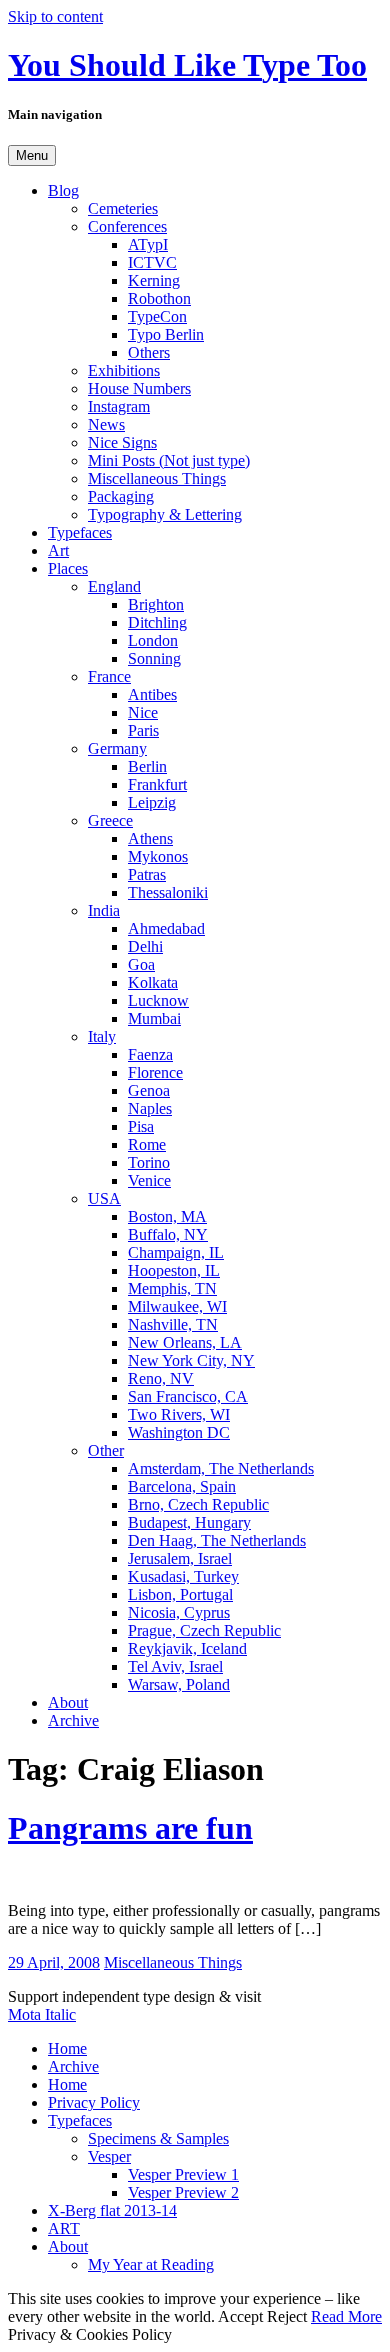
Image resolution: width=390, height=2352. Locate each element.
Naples (150, 1108)
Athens (150, 838)
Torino (149, 1162)
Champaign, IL (176, 1252)
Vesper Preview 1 (183, 2174)
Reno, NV (161, 1378)
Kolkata (153, 982)
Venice (149, 1180)
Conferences (127, 226)
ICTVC (152, 262)
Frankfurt (157, 784)
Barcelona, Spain (182, 1486)
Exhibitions (124, 370)
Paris (143, 730)
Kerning (154, 280)
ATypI (148, 244)
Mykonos (158, 856)
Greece (110, 820)
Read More (346, 2316)
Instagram (119, 406)
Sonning (154, 658)
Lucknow (158, 1000)
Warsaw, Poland (179, 1684)
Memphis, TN (172, 1288)
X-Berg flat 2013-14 (112, 2210)
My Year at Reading (151, 2264)
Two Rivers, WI (179, 1414)
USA (104, 1198)
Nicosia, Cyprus (179, 1612)
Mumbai (154, 1018)
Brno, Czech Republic (198, 1504)
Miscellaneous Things (157, 478)
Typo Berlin (166, 334)
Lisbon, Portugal (180, 1594)
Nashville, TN (173, 1324)
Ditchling (157, 622)
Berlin (147, 766)
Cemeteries (123, 208)
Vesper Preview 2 (183, 2192)
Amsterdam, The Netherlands (221, 1468)
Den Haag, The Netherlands (217, 1540)
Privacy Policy (94, 2102)
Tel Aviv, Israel (175, 1666)
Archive (73, 1720)
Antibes (152, 694)
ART (64, 2228)
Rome (147, 1144)
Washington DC (179, 1432)
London (153, 640)
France (109, 676)
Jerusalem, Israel (180, 1558)
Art (58, 550)
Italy (102, 1036)
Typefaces (80, 532)
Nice (143, 712)
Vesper (109, 2156)
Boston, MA (167, 1216)
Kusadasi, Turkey (183, 1576)
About (68, 1702)
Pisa (141, 1126)
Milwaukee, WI (177, 1306)
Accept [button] (240, 2316)
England (114, 586)
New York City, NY (191, 1360)
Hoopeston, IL (174, 1270)
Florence (155, 1072)
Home (67, 2048)
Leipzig (152, 802)
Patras (147, 874)
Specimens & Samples (158, 2138)
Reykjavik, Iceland (187, 1648)
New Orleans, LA (185, 1342)
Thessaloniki (168, 892)
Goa (141, 964)
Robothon (159, 298)
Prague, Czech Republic (204, 1630)
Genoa (149, 1090)
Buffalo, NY (168, 1234)
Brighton (156, 604)
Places (68, 568)
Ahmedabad (166, 928)
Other (106, 1450)
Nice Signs (122, 442)
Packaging (121, 496)
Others (149, 352)
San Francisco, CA (188, 1396)
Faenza (150, 1054)
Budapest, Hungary (189, 1522)
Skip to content (55, 16)
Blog (63, 190)
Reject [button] (287, 2316)
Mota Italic (42, 2014)
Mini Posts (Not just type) (169, 460)
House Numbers (139, 388)
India (104, 910)
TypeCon (157, 316)
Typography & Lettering (165, 514)
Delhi (145, 946)
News (106, 424)
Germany (117, 748)
